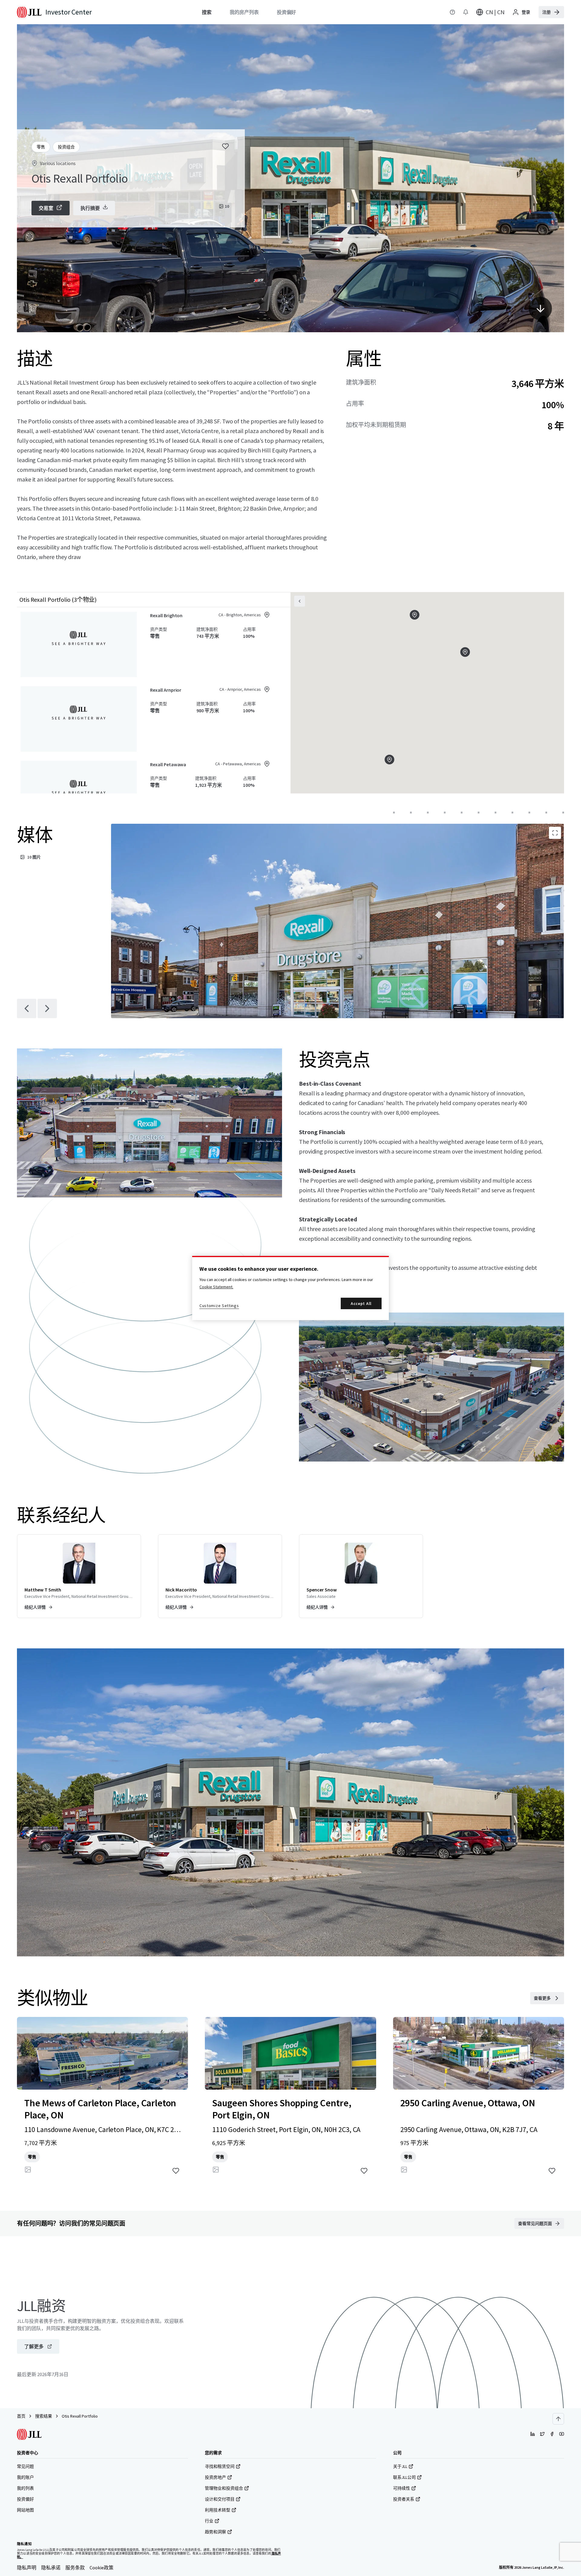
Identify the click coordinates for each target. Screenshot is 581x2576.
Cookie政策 (102, 2568)
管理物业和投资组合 (224, 2488)
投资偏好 (25, 2499)
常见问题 (25, 2466)
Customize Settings (219, 1306)
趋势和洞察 (215, 2532)
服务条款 (75, 2568)
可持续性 (402, 2488)
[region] (290, 1288)
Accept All (361, 1303)
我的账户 (25, 2477)
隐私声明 (27, 2568)
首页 (21, 2416)
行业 (209, 2521)
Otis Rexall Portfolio (80, 2416)
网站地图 (25, 2510)
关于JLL (400, 2466)
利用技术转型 (218, 2510)
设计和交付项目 (220, 2499)
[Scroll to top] (558, 2419)
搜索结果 (44, 2416)
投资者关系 (404, 2499)
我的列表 (25, 2488)
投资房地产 (215, 2477)
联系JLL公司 (404, 2477)
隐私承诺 (51, 2568)
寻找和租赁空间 (220, 2466)
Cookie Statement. (216, 1287)
